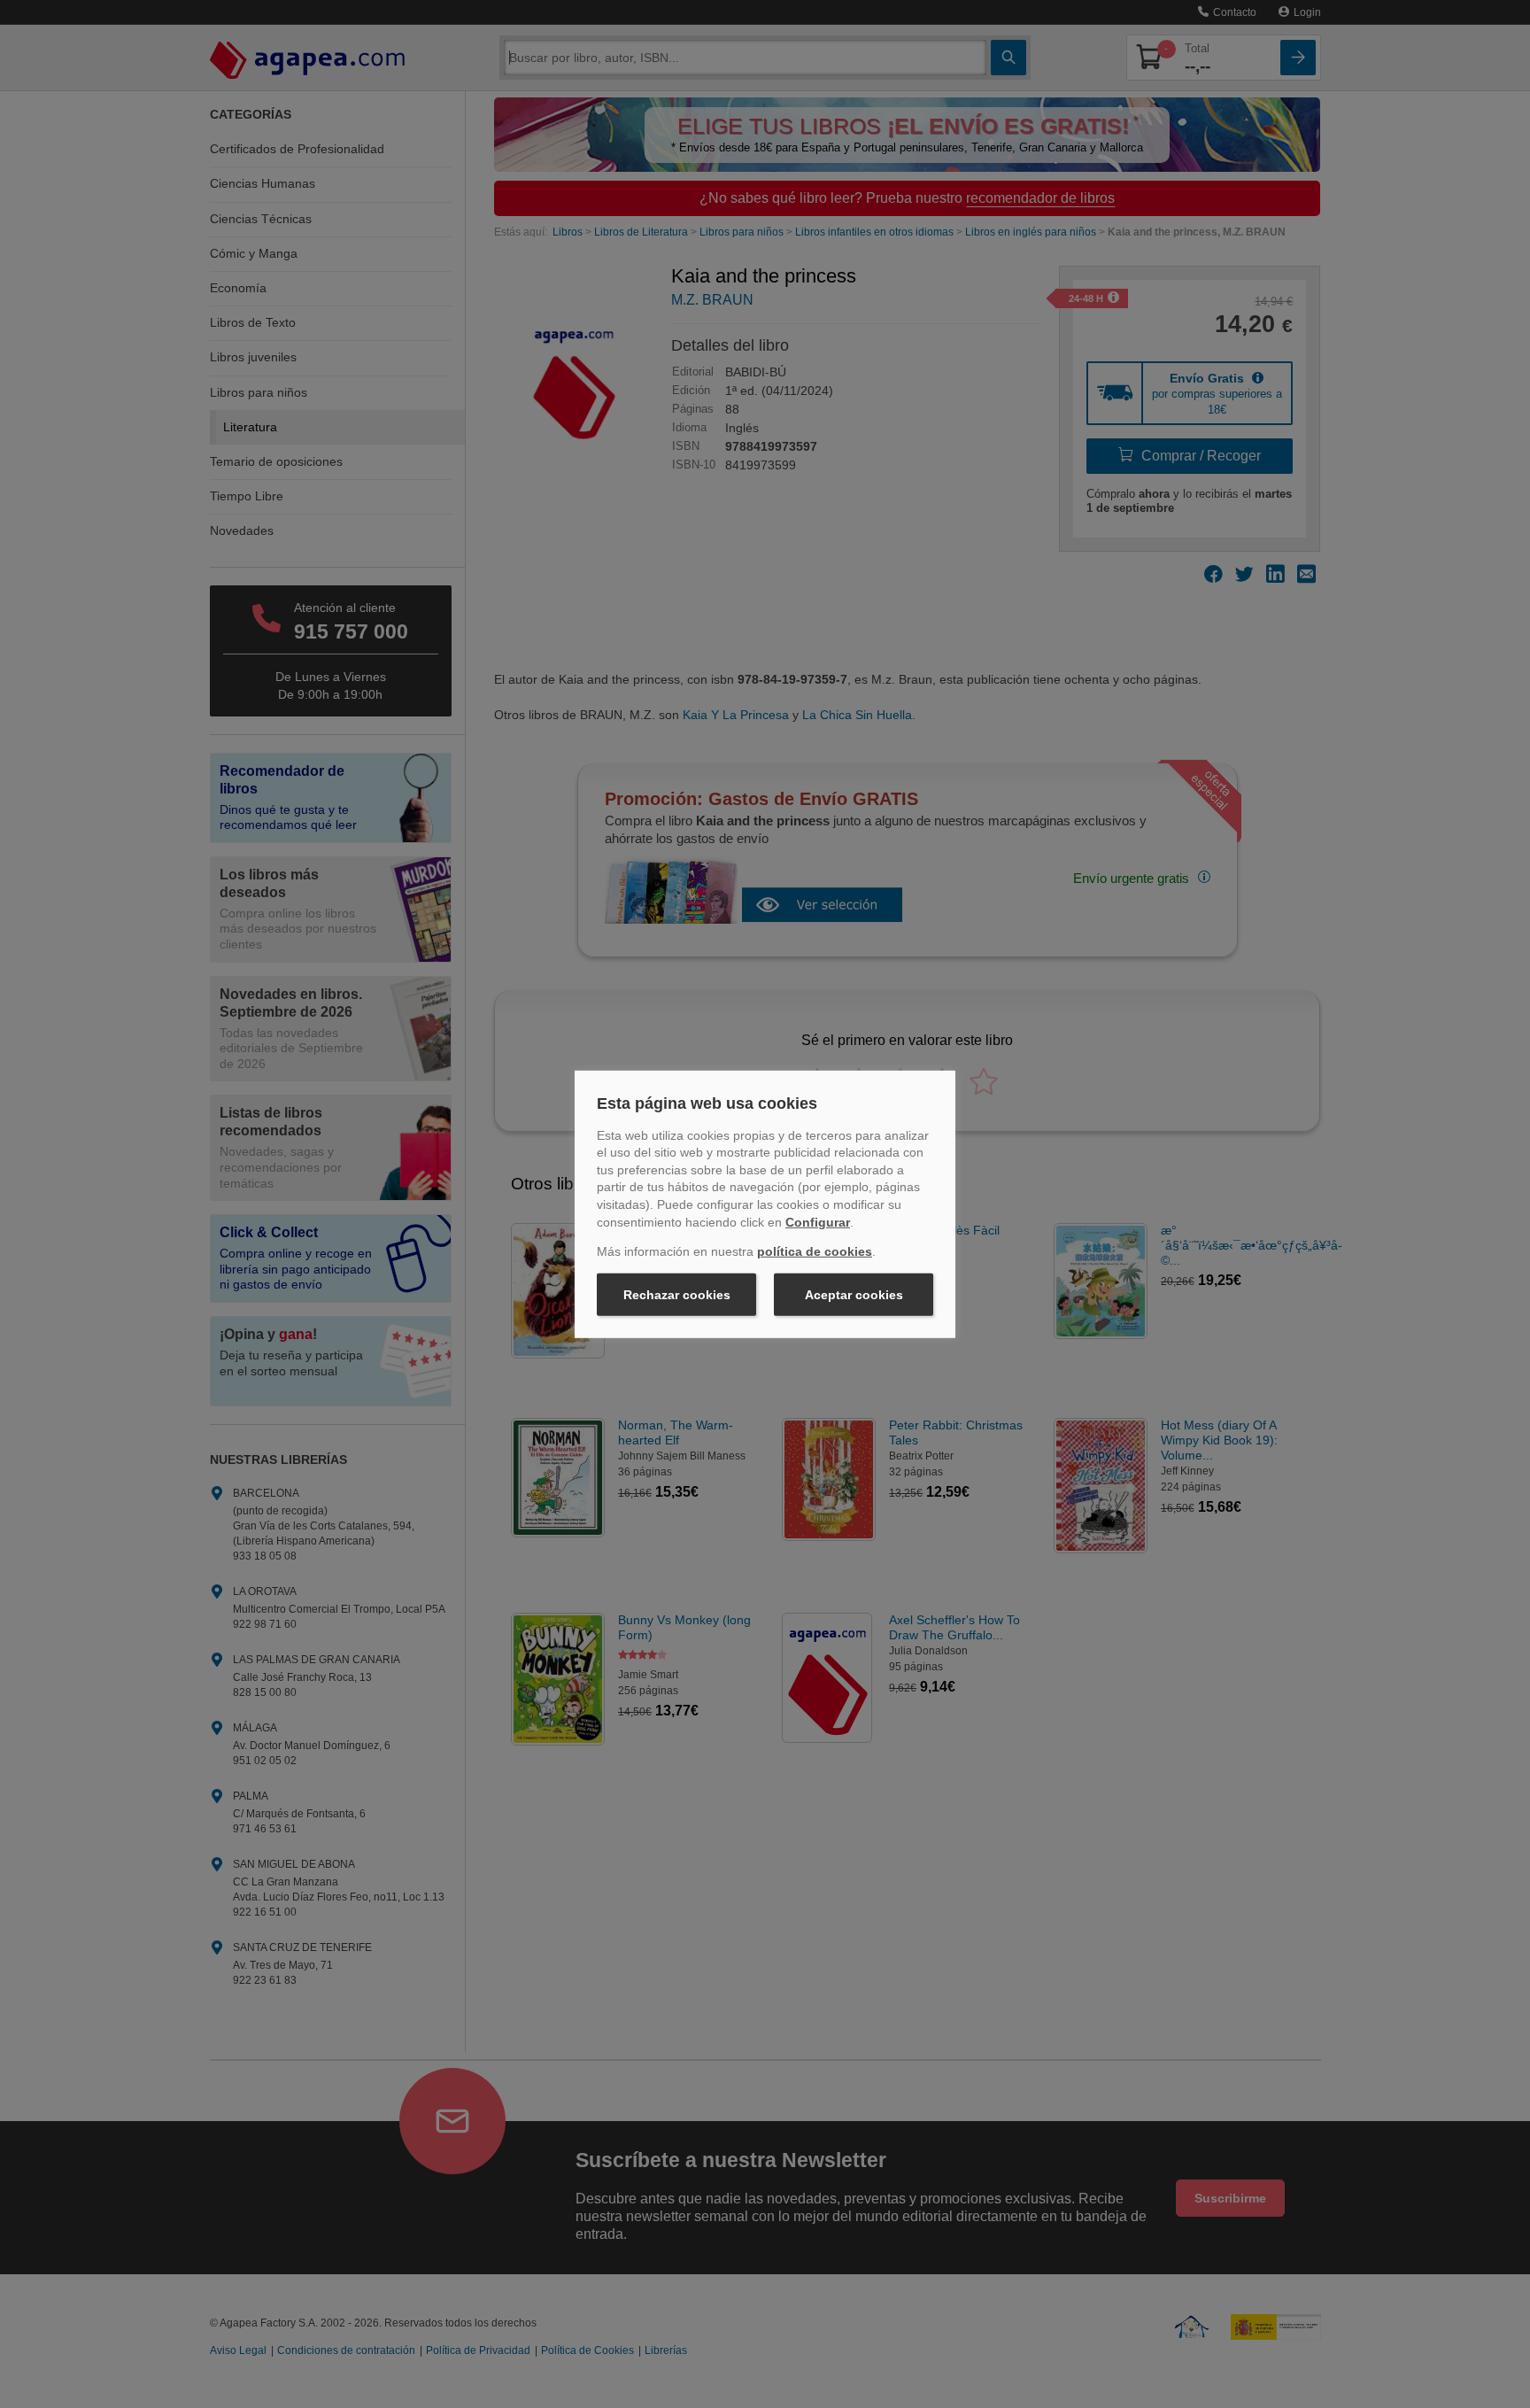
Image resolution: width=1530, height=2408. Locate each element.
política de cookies (815, 1251)
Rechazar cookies (677, 1295)
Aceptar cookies (854, 1295)
